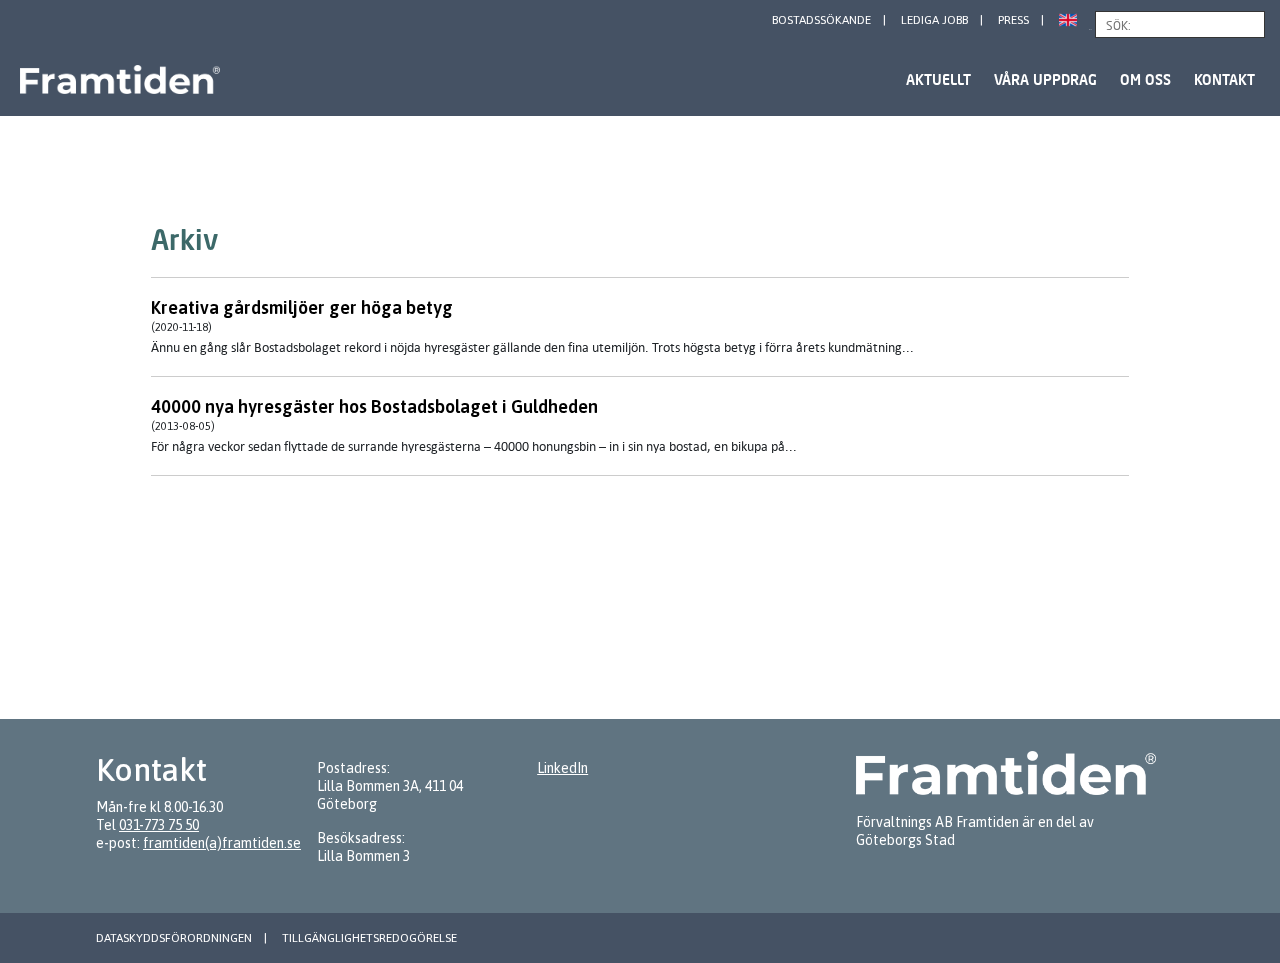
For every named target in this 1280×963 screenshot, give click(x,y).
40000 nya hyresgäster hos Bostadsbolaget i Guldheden (374, 406)
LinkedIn (562, 768)
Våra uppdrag (1045, 79)
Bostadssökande (821, 20)
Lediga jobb (934, 20)
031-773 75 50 (159, 825)
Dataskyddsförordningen (174, 938)
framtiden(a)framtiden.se (222, 843)
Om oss (1145, 79)
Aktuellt (938, 79)
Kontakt (1224, 79)
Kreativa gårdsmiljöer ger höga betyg (302, 307)
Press (1013, 20)
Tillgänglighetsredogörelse (369, 938)
